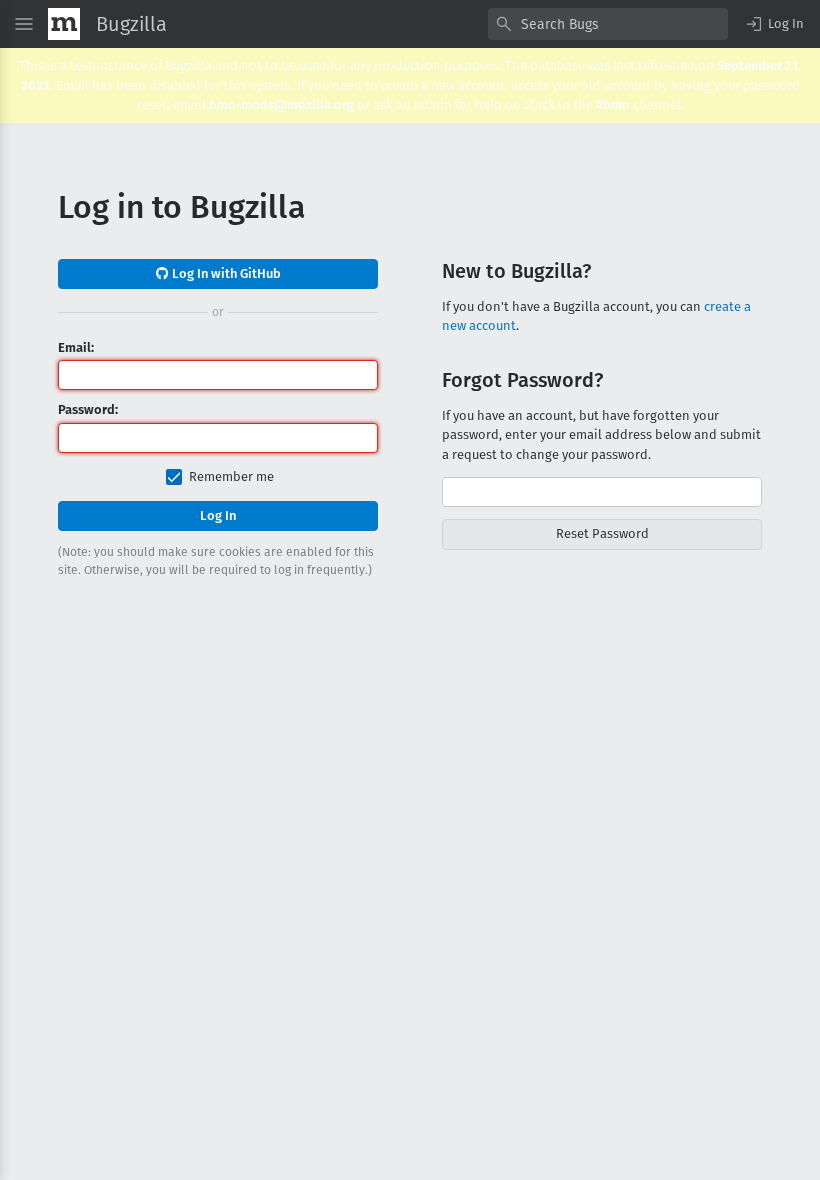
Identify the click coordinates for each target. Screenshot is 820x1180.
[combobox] (608, 24)
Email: (76, 347)
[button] (774, 24)
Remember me (231, 476)
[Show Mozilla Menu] (64, 24)
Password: (88, 409)
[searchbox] (608, 24)
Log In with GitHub (225, 273)
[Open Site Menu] (24, 24)
